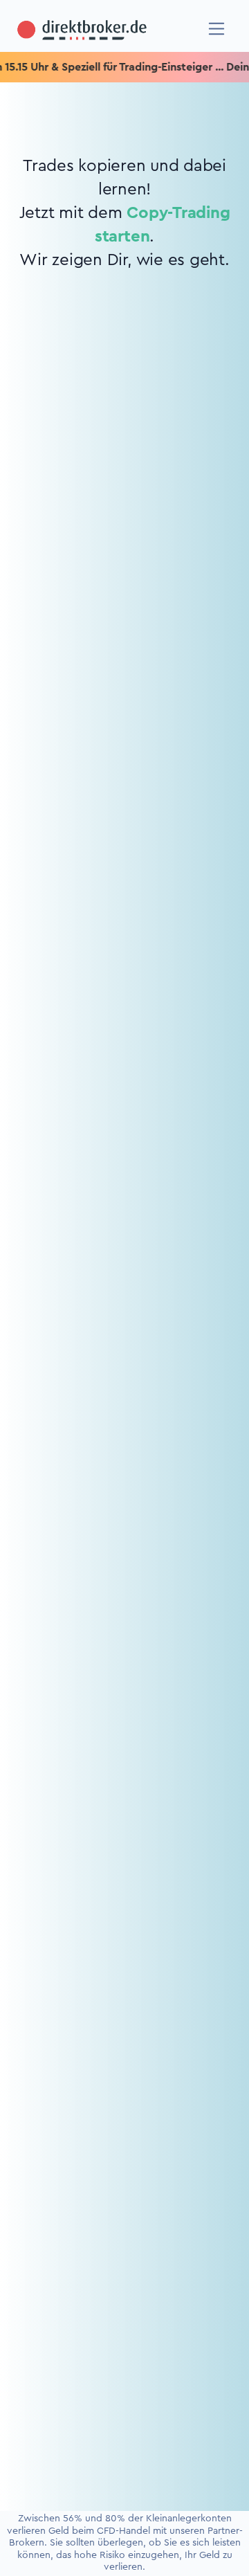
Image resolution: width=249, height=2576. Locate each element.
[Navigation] (217, 29)
